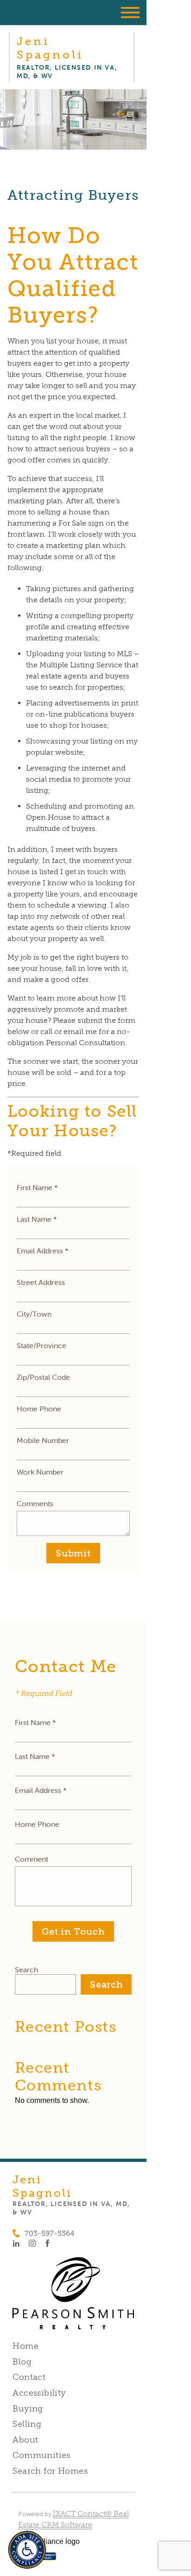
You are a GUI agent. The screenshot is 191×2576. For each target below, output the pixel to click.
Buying (28, 2409)
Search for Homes (50, 2471)
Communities (41, 2455)
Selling (27, 2424)
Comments (35, 1503)
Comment (32, 1859)
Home (25, 2346)
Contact (29, 2377)
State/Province (41, 1345)
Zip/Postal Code (43, 1377)
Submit (73, 1553)
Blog (22, 2362)
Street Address (41, 1282)
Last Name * (37, 1219)
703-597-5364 (49, 2233)
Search (26, 1970)
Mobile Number (43, 1440)
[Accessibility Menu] (27, 2550)
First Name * (37, 1187)
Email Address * (43, 1251)
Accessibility (39, 2393)
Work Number (40, 1472)
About (25, 2440)
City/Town (34, 1314)
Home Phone (39, 1409)
